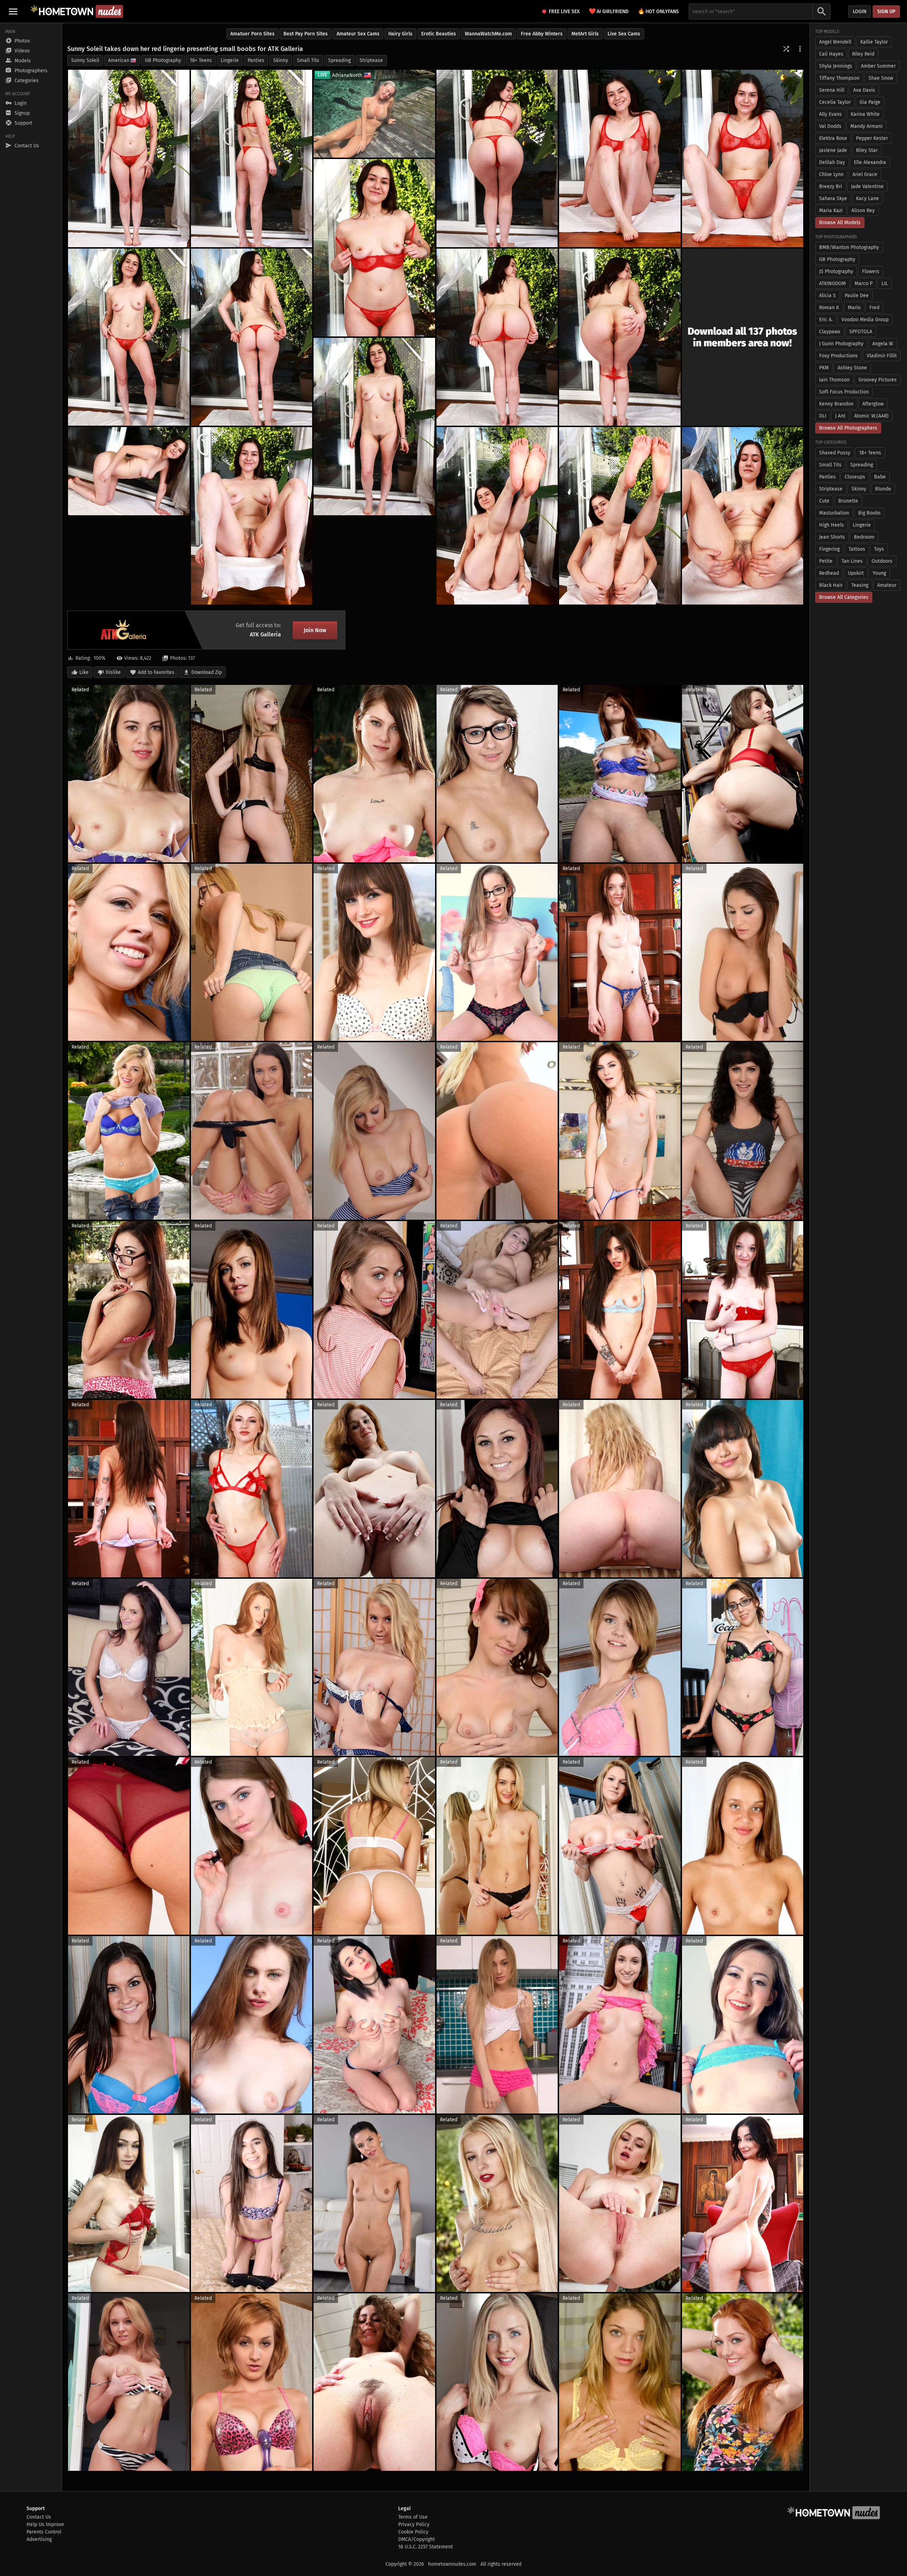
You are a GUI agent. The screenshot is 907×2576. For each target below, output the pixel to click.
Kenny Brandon (836, 404)
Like (84, 672)
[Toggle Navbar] (13, 11)
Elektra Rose (833, 138)
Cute (824, 501)
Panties (256, 60)
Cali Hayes (831, 54)
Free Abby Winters (542, 34)
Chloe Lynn (831, 174)
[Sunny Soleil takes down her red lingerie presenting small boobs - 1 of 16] (129, 158)
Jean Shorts (832, 537)
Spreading (339, 60)
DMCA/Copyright (416, 2539)
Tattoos (857, 549)
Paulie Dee (857, 296)
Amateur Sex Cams (358, 34)
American (119, 60)
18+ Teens (201, 60)
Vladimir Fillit (882, 356)
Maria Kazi (831, 211)
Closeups (855, 477)
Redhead (829, 573)
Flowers (871, 271)
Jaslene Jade (833, 150)
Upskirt (856, 573)
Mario (854, 308)
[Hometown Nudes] (77, 11)
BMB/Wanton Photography (849, 247)
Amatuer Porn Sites (252, 34)
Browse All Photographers (848, 428)
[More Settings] (800, 49)
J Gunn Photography (841, 344)
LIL (885, 283)
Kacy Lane (867, 198)
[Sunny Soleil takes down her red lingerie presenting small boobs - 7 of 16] (129, 337)
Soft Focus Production (844, 392)
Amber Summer (878, 66)
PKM (824, 368)
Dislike (113, 672)
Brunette (848, 501)
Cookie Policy (413, 2532)
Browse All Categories (844, 597)
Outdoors (882, 561)
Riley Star (867, 150)
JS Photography (836, 271)
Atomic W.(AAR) (871, 416)
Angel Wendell (835, 42)
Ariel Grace (865, 174)
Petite (826, 561)
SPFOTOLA (861, 332)
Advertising (39, 2539)
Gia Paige (870, 102)
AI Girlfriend (609, 11)
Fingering (829, 549)
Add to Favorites (156, 672)
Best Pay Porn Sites (306, 34)
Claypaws (830, 332)
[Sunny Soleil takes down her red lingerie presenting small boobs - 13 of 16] (252, 516)
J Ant (840, 416)
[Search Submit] (822, 12)
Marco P (864, 283)
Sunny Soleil (85, 60)
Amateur (887, 585)
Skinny (281, 60)
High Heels (832, 525)
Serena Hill (832, 90)
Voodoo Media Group (865, 320)
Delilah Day (832, 162)
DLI (823, 416)
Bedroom (864, 537)
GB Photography (163, 60)
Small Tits (308, 60)
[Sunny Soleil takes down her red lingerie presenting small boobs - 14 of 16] (497, 516)
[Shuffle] (786, 49)
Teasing (860, 585)
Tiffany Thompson (839, 78)
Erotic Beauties (439, 34)
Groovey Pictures (878, 380)
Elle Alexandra (870, 162)
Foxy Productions (838, 356)
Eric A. (826, 320)
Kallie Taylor (874, 42)
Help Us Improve (45, 2524)
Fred (874, 308)
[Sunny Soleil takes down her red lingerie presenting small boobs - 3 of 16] (497, 158)
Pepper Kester (872, 138)
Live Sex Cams (624, 34)
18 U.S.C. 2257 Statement (426, 2547)
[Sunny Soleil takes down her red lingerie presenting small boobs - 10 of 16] (620, 337)
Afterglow (873, 404)
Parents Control (44, 2532)
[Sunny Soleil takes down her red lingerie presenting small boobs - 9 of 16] (497, 337)
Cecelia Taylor (835, 102)
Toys (879, 549)
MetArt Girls (585, 34)
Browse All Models (840, 223)
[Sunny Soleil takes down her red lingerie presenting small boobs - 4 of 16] (620, 158)
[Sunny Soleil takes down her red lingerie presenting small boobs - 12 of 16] (129, 471)
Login (860, 12)
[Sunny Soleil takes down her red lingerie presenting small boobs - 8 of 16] (252, 337)
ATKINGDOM (832, 283)
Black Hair (831, 585)
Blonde (883, 489)
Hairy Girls (400, 34)
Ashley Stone (852, 368)
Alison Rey (863, 211)
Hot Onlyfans (658, 11)
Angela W (883, 344)
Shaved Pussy (835, 453)
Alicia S (827, 296)
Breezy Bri (831, 186)
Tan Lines (852, 561)
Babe (880, 477)
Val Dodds (830, 126)
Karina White (865, 114)
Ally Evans (830, 114)
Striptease (371, 60)
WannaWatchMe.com (488, 34)
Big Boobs (869, 513)
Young (879, 573)
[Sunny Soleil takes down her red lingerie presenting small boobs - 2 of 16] (252, 158)
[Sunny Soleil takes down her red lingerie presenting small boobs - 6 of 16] (374, 248)
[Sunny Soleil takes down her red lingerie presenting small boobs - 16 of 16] (743, 516)
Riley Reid (863, 54)
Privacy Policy (414, 2524)
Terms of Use (413, 2517)
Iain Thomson (834, 380)
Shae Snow (881, 78)
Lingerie (230, 60)
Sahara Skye (833, 198)
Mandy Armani (866, 126)
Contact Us (39, 2517)
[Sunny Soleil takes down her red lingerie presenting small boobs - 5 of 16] (743, 158)
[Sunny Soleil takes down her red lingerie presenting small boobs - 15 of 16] (620, 516)
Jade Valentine (867, 186)
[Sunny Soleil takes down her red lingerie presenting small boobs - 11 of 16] (374, 427)
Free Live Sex (564, 12)
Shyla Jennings (836, 66)
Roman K (829, 308)
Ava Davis (864, 90)
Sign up (886, 12)
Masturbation (834, 513)
